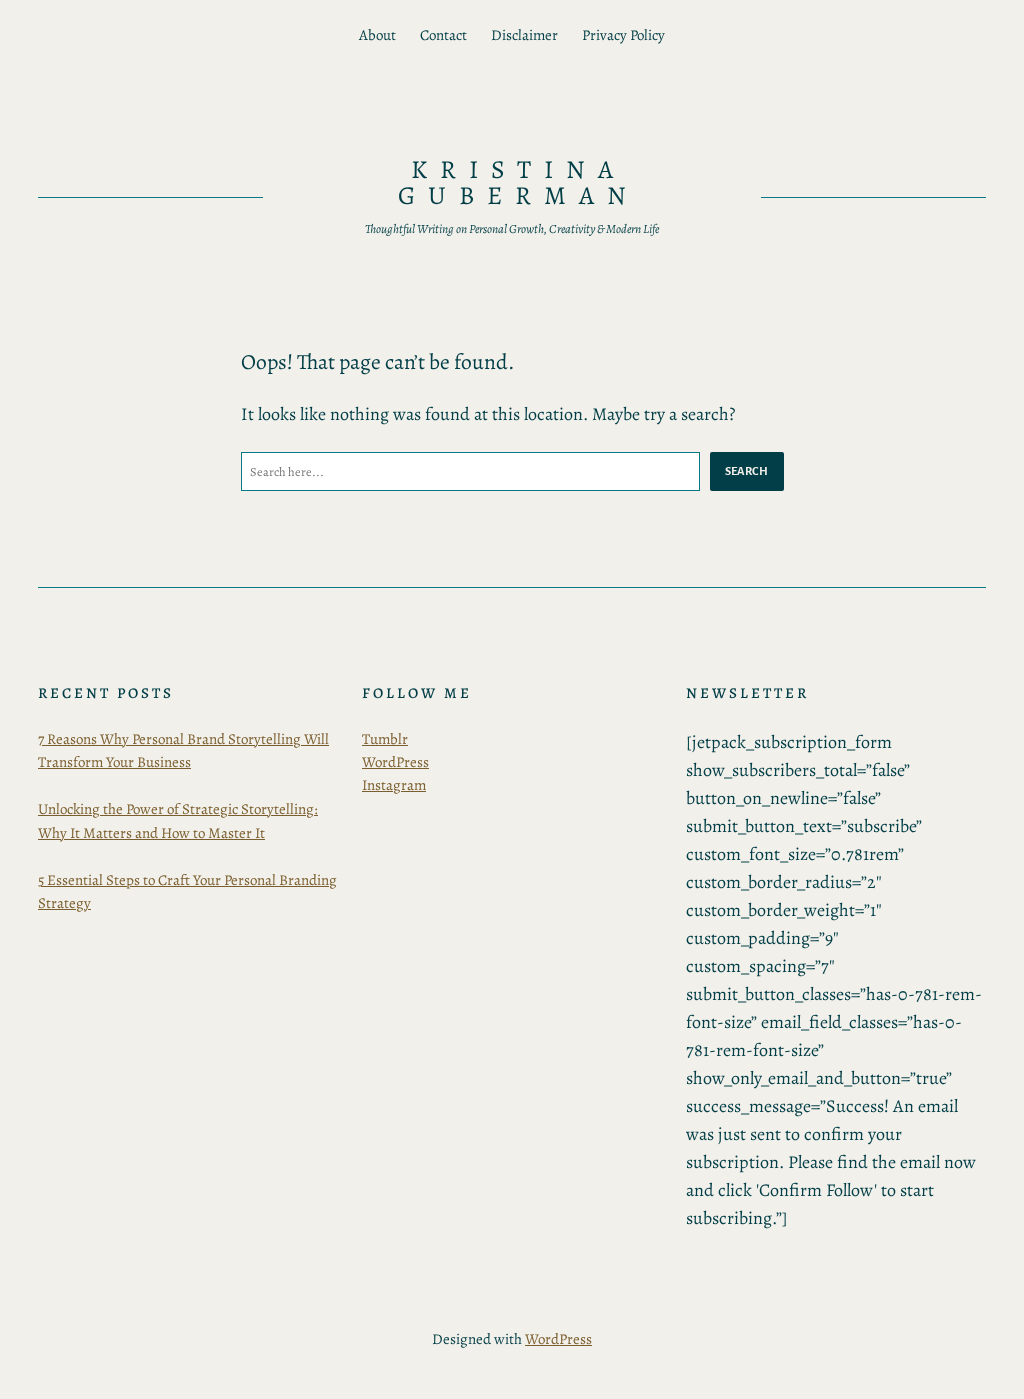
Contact (443, 35)
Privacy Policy (623, 35)
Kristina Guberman (518, 182)
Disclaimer (524, 35)
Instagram (394, 785)
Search (747, 471)
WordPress (395, 762)
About (377, 35)
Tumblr (385, 739)
